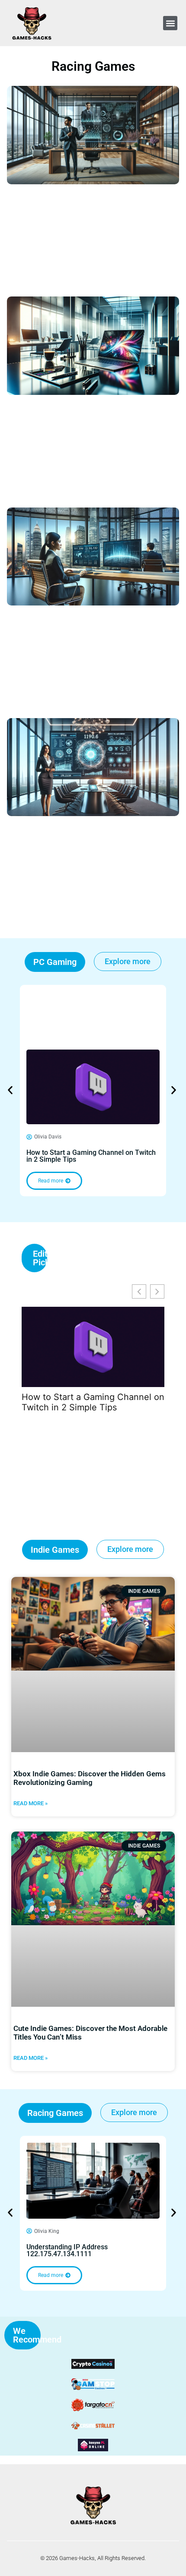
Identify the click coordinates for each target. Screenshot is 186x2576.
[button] (170, 23)
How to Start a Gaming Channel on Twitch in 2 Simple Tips (91, 1156)
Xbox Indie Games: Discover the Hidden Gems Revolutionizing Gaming (90, 1778)
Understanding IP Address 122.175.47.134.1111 (67, 2250)
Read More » (30, 1803)
